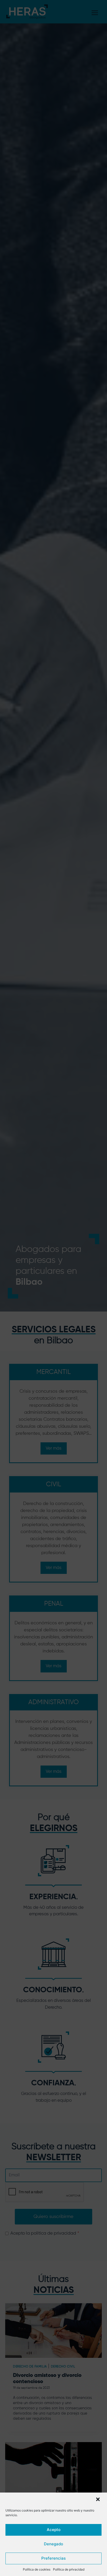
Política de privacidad (69, 2569)
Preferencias (53, 2558)
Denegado (53, 2544)
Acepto (54, 2530)
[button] (98, 2500)
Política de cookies (37, 2569)
